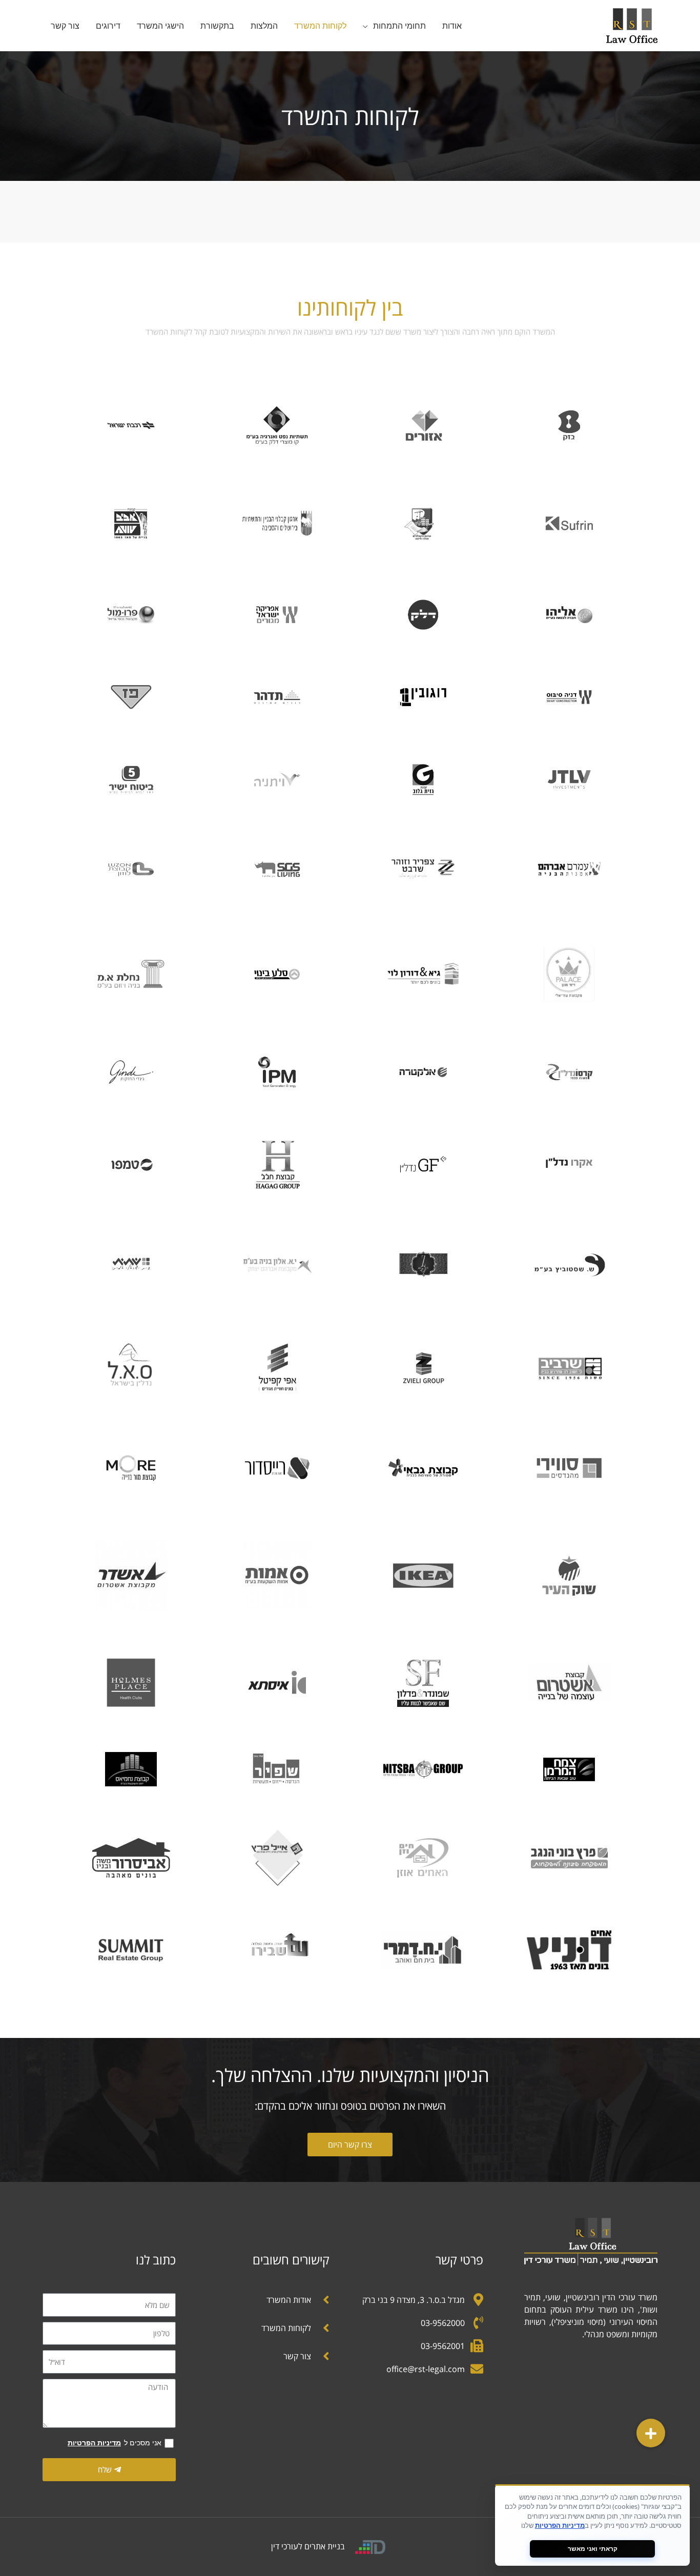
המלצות (264, 26)
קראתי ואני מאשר (593, 2549)
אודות (452, 26)
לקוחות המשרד (320, 26)
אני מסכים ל (115, 2443)
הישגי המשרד (160, 26)
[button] (651, 2433)
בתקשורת (217, 26)
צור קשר (65, 26)
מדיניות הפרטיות (94, 2443)
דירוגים (108, 26)
